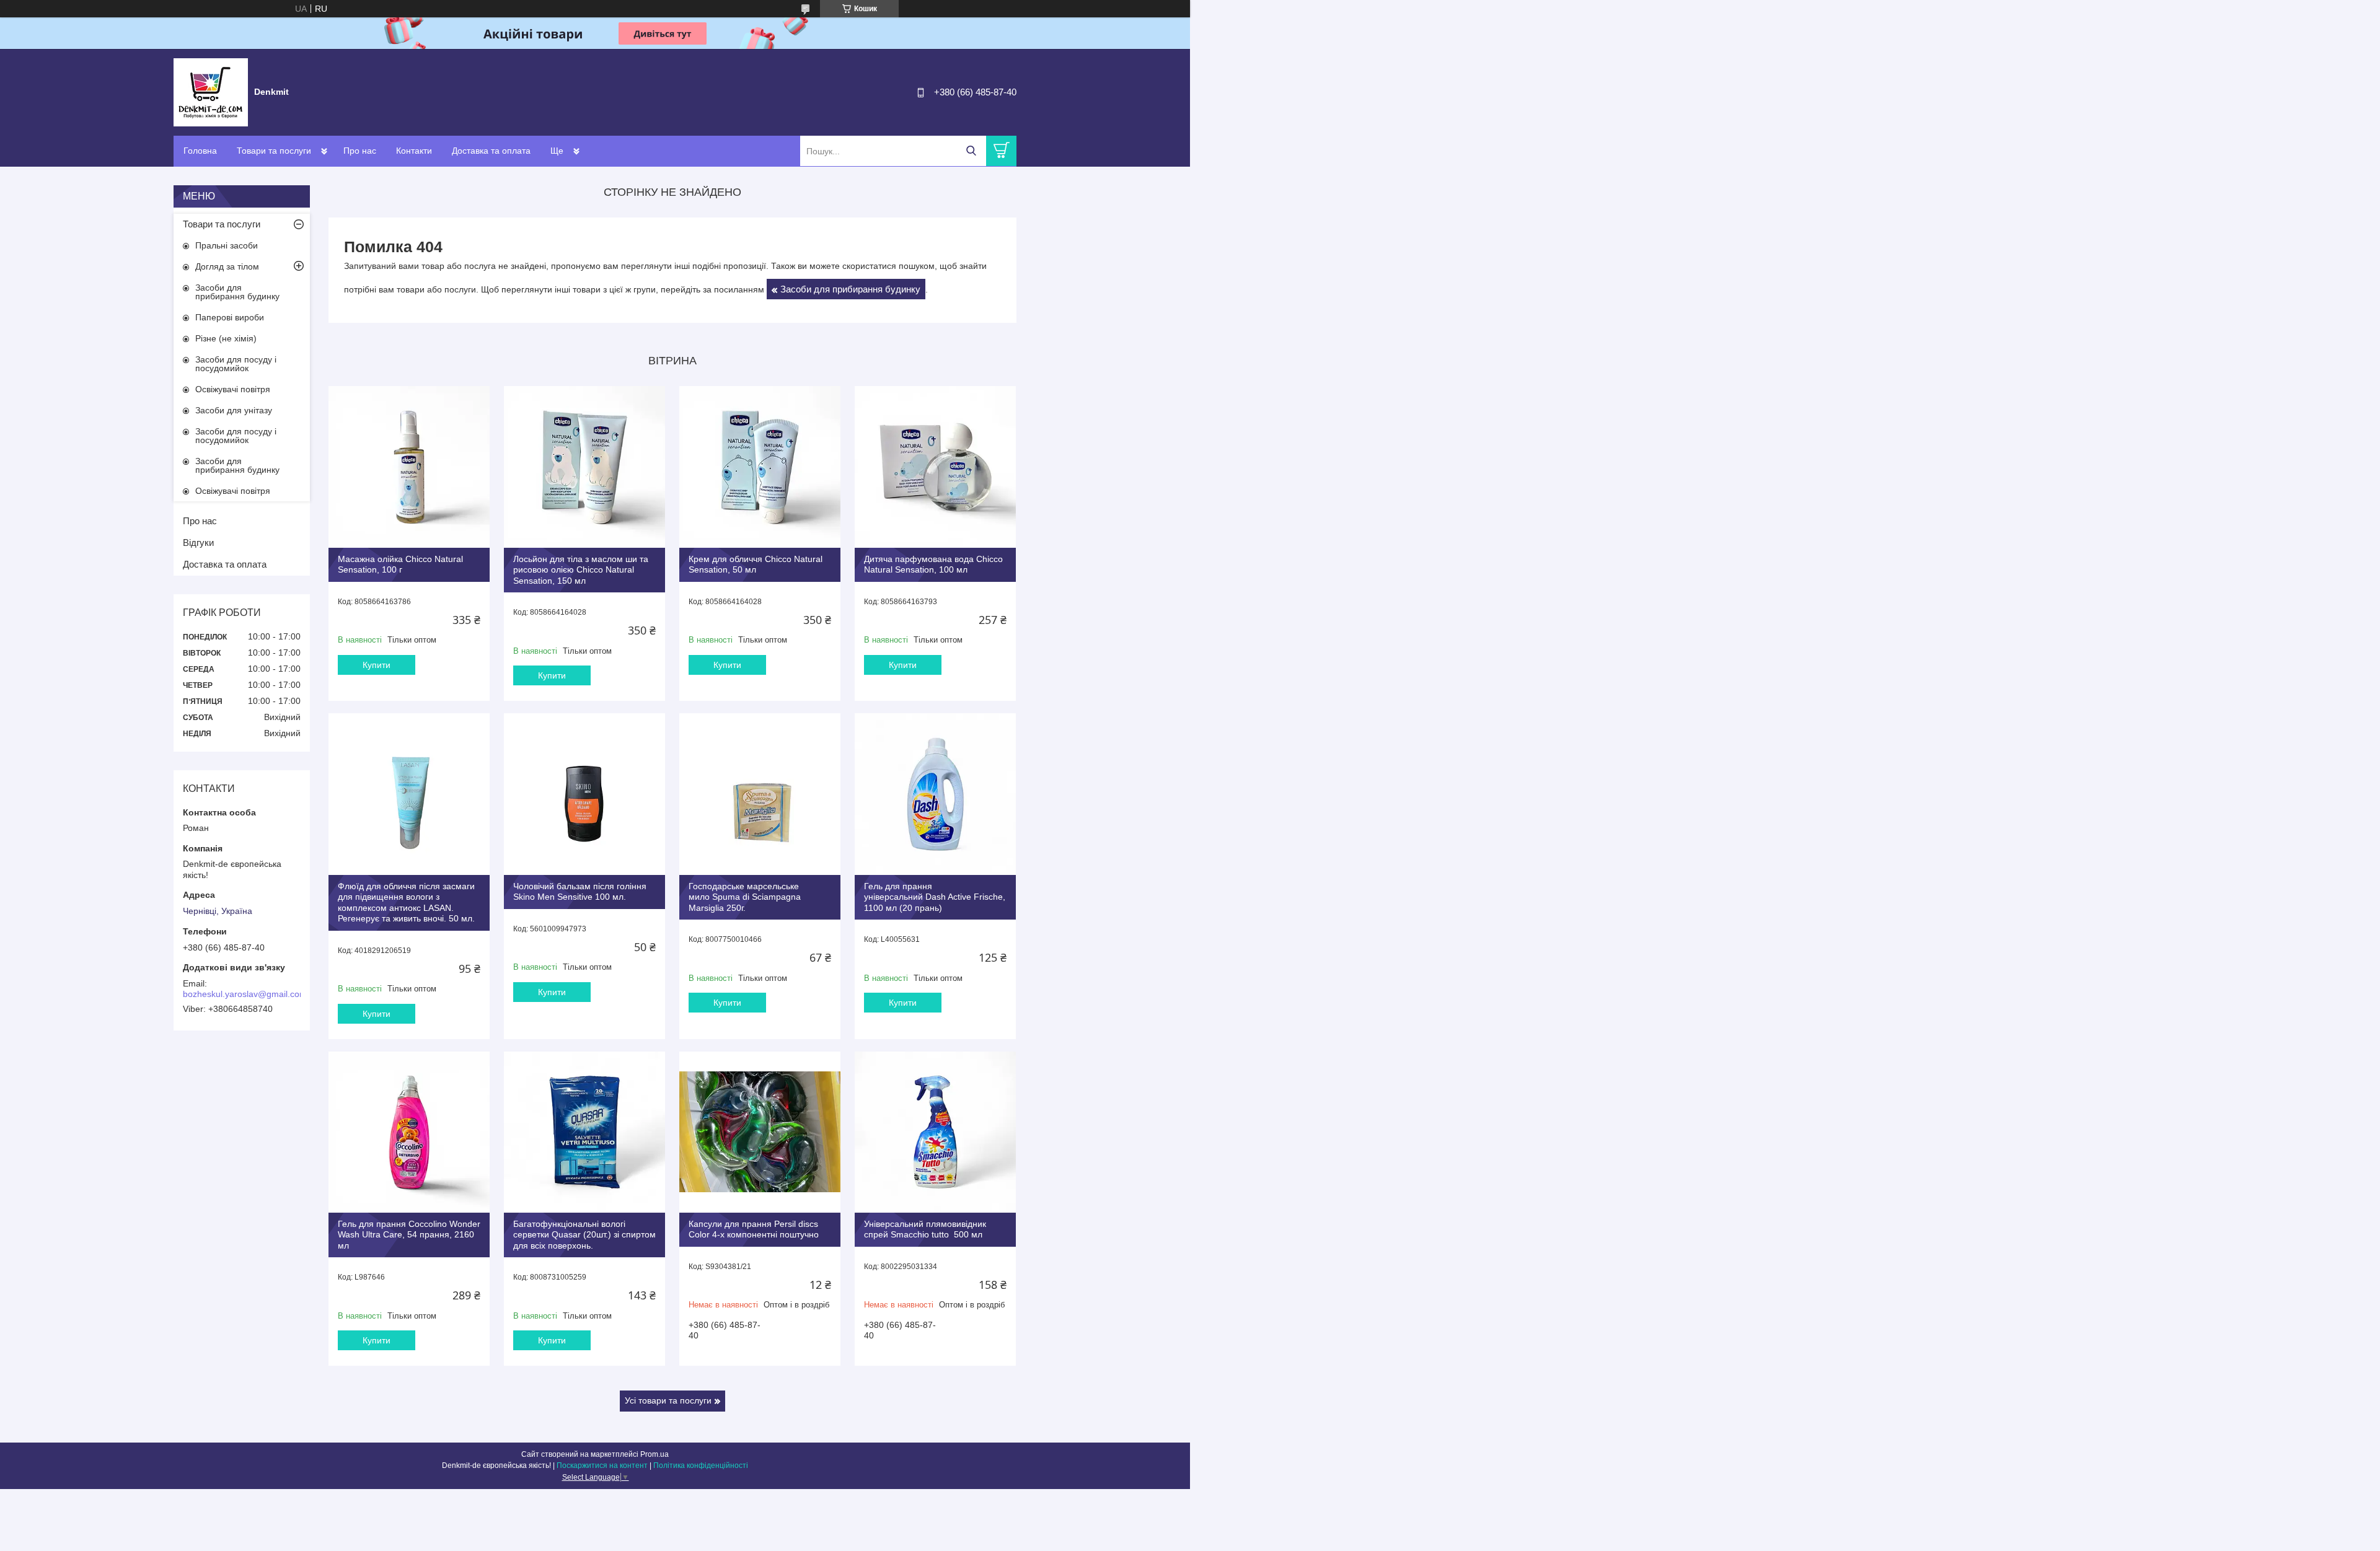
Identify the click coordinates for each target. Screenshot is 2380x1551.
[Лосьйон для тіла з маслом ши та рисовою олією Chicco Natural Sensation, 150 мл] (584, 467)
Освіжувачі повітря (233, 389)
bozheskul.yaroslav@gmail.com (245, 994)
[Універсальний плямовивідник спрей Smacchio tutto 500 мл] (935, 1132)
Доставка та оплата (491, 151)
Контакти (414, 151)
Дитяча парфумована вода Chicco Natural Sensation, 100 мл (933, 565)
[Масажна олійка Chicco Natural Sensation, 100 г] (409, 467)
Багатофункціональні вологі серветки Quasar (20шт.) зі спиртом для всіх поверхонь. (584, 1235)
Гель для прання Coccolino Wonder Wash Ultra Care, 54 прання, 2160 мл (409, 1235)
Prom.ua (654, 1454)
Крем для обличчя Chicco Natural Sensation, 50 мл (756, 565)
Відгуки (198, 543)
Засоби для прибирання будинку (850, 289)
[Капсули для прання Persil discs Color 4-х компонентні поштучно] (760, 1132)
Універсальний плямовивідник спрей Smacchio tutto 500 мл (925, 1229)
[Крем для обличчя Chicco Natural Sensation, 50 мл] (760, 467)
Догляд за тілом (227, 266)
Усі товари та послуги (668, 1400)
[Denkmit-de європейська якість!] (211, 92)
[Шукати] (971, 151)
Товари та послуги (274, 151)
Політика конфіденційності (701, 1465)
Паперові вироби (230, 317)
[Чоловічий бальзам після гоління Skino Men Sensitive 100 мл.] (584, 794)
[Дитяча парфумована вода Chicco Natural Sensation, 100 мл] (935, 467)
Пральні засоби (227, 245)
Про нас (360, 151)
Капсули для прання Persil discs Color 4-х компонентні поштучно (754, 1229)
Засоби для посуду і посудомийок (236, 364)
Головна (200, 151)
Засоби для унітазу (234, 410)
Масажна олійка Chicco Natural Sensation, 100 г (400, 565)
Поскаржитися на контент (602, 1465)
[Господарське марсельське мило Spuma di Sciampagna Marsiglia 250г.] (760, 794)
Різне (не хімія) (226, 338)
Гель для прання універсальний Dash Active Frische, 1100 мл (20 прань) (935, 897)
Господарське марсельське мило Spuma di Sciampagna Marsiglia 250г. (745, 897)
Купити (377, 665)
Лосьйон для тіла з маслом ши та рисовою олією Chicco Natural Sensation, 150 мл (581, 570)
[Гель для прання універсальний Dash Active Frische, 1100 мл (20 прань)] (935, 794)
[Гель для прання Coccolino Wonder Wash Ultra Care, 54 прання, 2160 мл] (409, 1132)
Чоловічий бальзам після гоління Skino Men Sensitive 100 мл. (580, 892)
